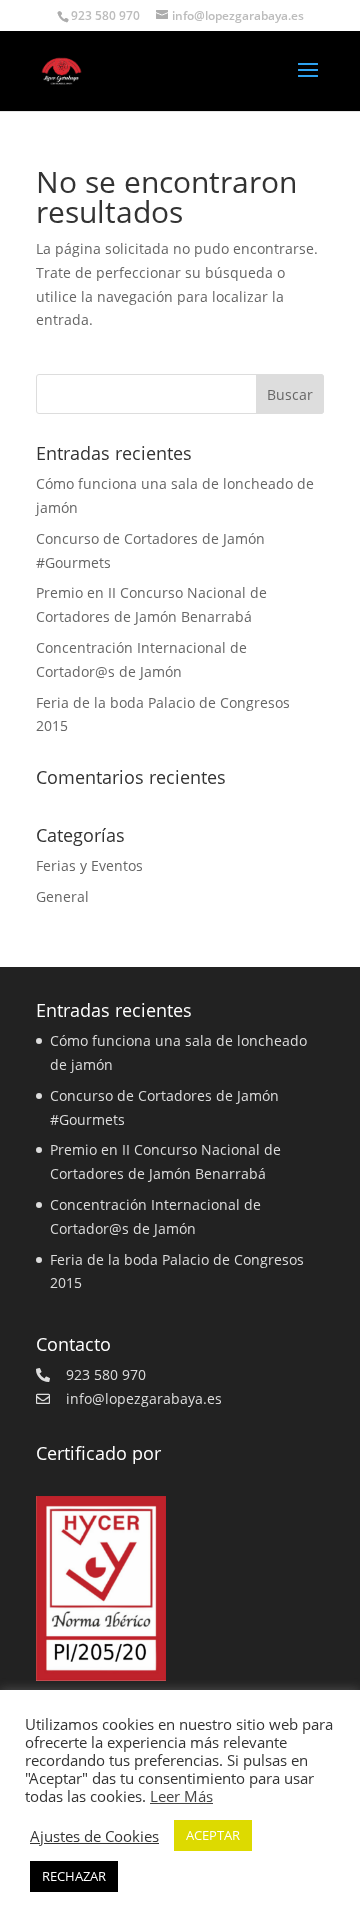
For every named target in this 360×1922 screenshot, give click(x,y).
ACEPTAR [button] (213, 1835)
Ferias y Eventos (89, 865)
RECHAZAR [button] (74, 1876)
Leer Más (181, 1796)
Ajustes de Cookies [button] (94, 1836)
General (62, 896)
